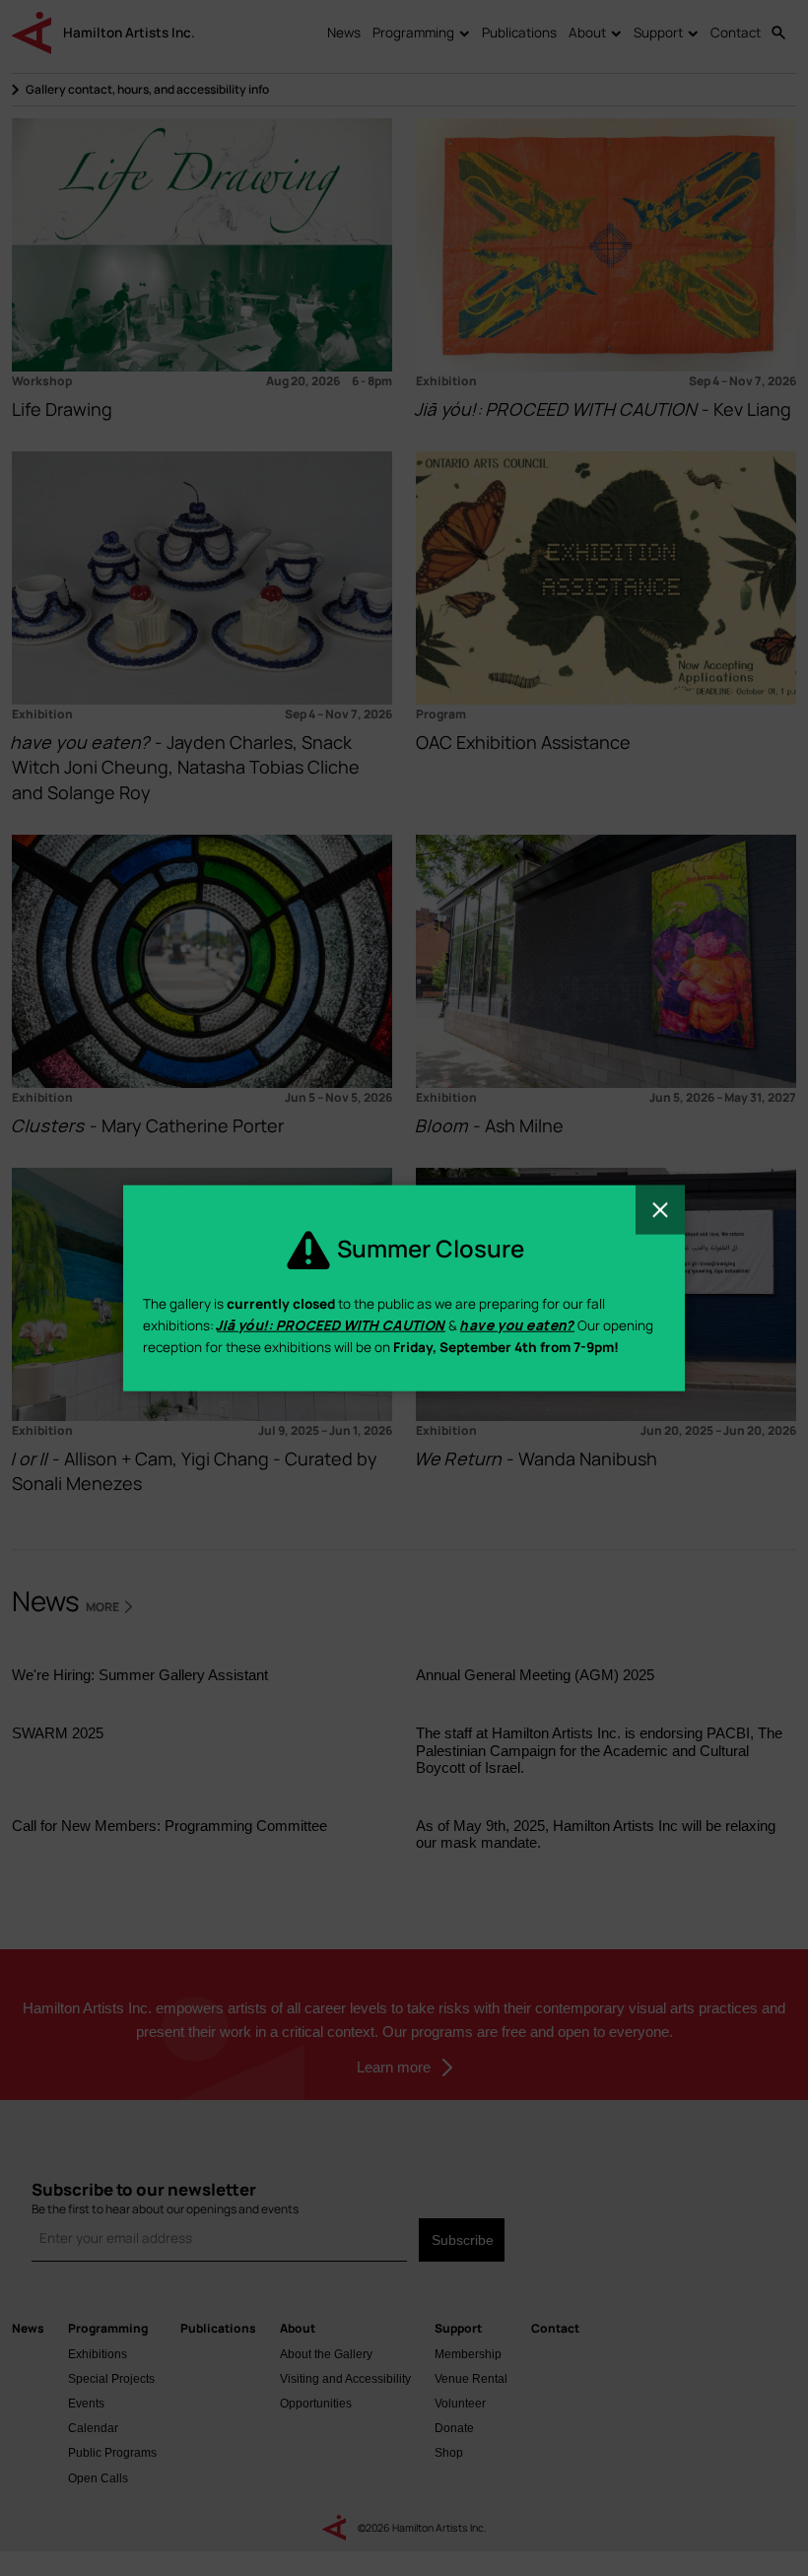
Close (660, 1210)
